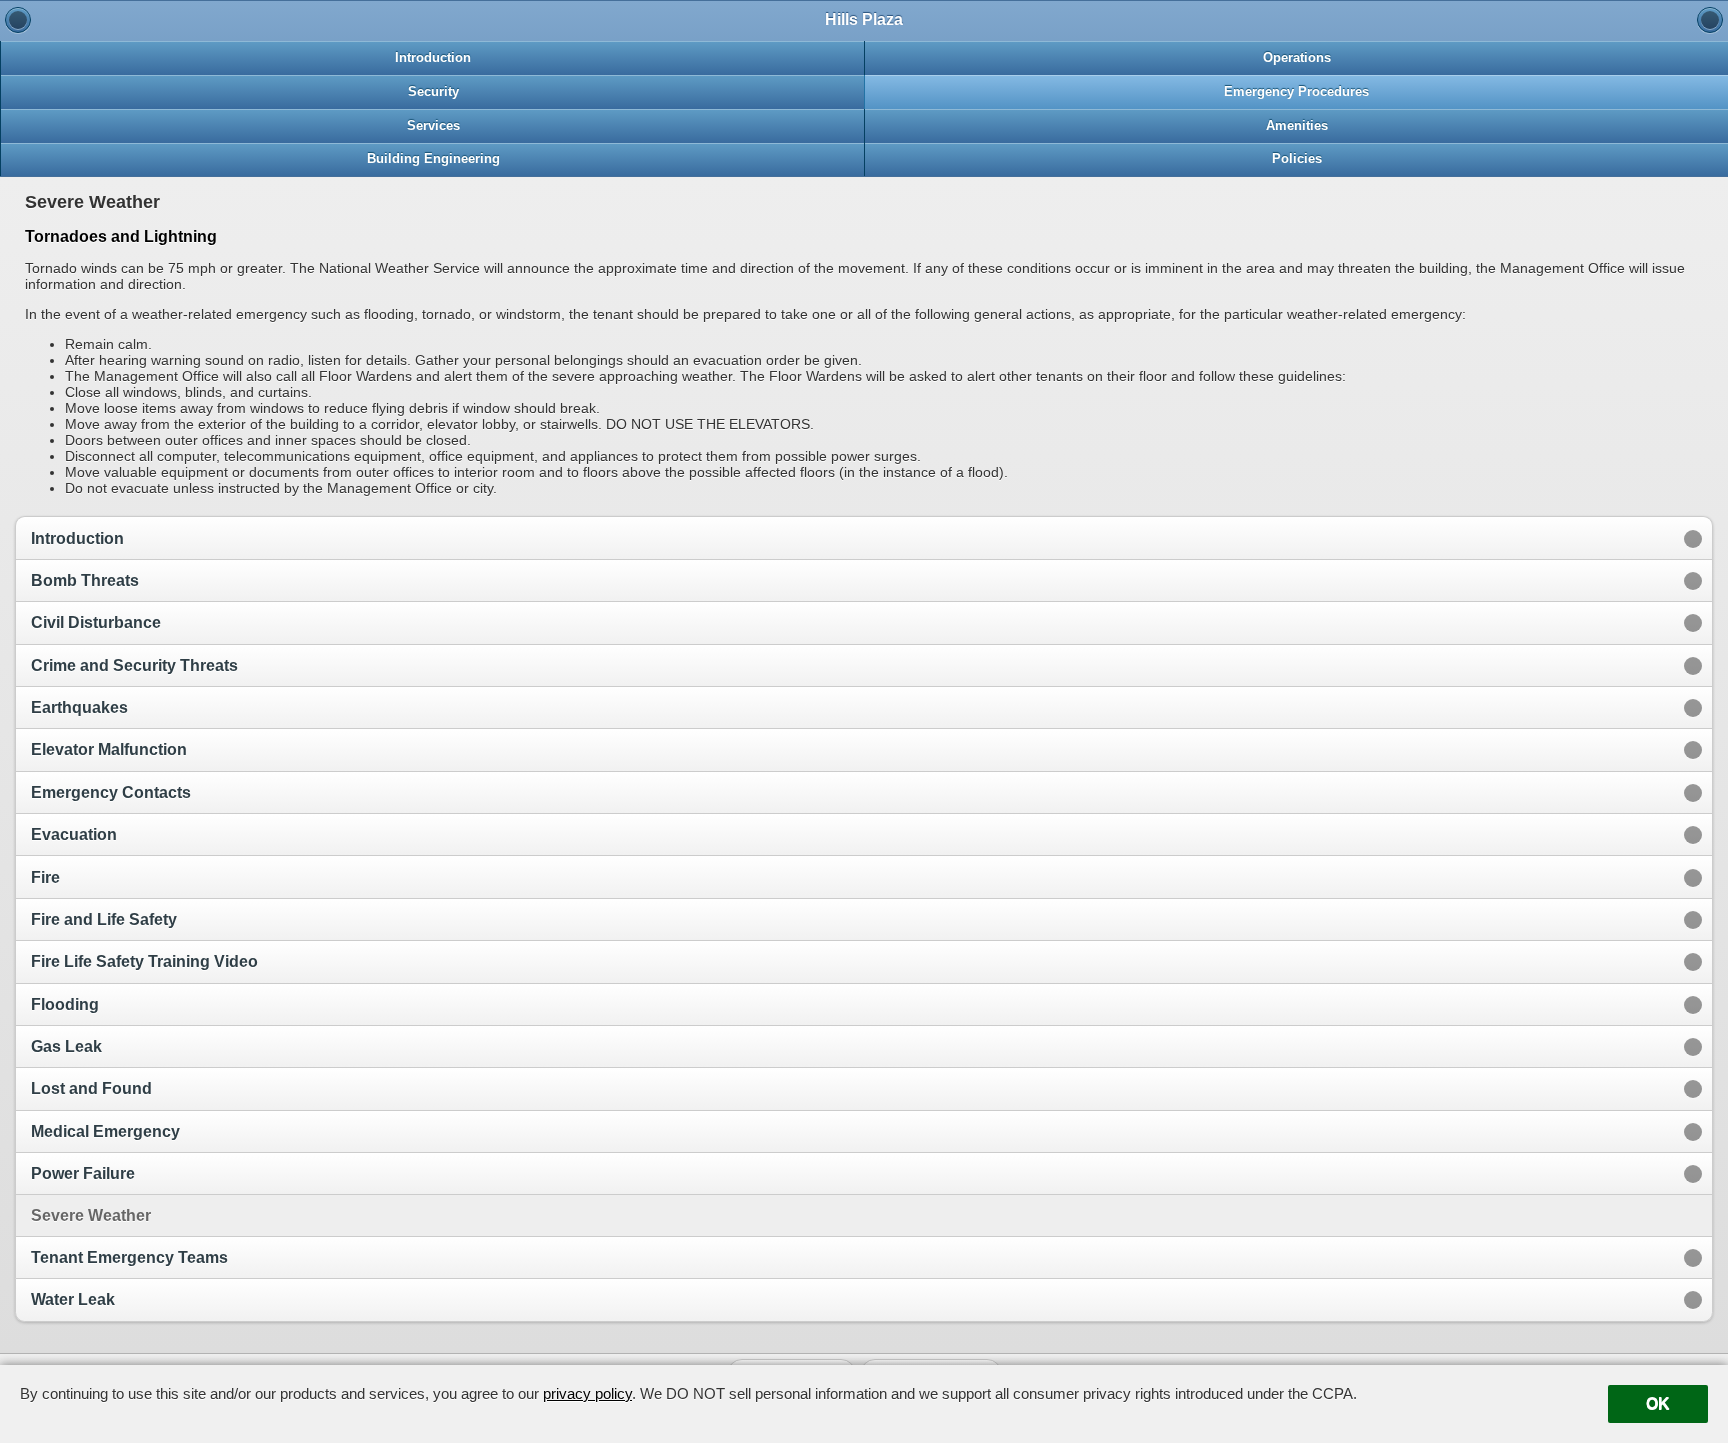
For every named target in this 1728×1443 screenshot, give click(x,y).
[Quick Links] (18, 20)
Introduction (77, 538)
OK (1658, 1403)
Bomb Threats (85, 580)
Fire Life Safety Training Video (144, 961)
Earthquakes (79, 707)
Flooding (65, 1004)
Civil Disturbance (96, 622)
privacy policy (587, 1393)
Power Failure (83, 1173)
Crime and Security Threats (134, 665)
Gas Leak (66, 1046)
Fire (45, 877)
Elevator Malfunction (109, 749)
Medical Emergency (105, 1131)
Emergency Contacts (111, 792)
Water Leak (73, 1299)
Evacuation (74, 834)
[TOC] (1710, 20)
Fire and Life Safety (104, 919)
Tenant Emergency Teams (129, 1257)
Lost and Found (91, 1088)
